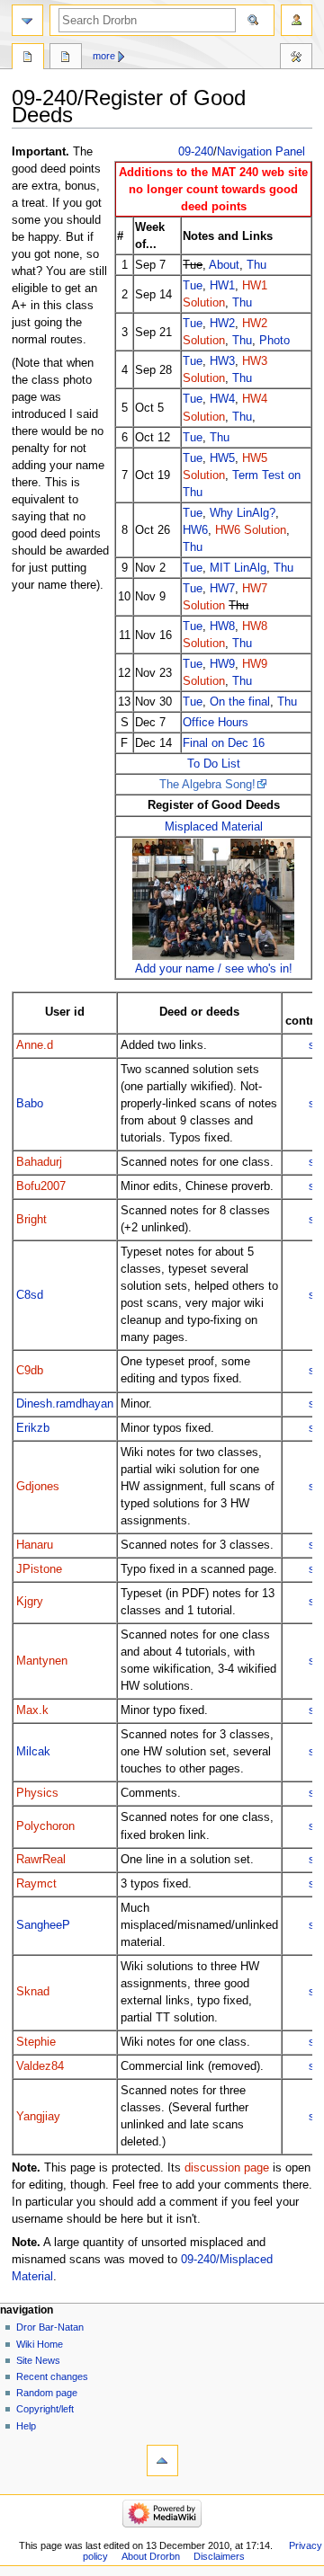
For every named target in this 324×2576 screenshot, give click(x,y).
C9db (30, 1371)
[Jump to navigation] (27, 20)
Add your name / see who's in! (214, 968)
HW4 (222, 399)
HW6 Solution (251, 530)
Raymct (36, 1884)
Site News (38, 2360)
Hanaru (35, 1545)
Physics (37, 1793)
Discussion (66, 58)
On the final (240, 702)
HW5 (222, 458)
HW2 (222, 323)
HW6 (195, 530)
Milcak (33, 1752)
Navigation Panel (261, 152)
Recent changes (52, 2376)
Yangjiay (38, 2117)
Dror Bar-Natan (50, 2327)
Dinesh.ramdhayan (65, 1404)
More (104, 56)
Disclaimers (219, 2556)
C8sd (30, 1295)
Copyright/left (45, 2409)
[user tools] (297, 20)
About (224, 265)
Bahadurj (39, 1162)
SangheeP (43, 1925)
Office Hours (216, 722)
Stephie (36, 2042)
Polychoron (45, 1826)
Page (28, 58)
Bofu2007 (41, 1186)
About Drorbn (151, 2556)
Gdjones (38, 1487)
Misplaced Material (214, 826)
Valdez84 (40, 2066)
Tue (193, 285)
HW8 (222, 626)
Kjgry (30, 1602)
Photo (274, 340)
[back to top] (162, 2461)
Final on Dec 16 (224, 743)
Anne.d (35, 1045)
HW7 (222, 588)
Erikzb (33, 1428)
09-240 (196, 152)
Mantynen (42, 1661)
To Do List (214, 764)
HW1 (222, 285)
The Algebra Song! (207, 784)
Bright (31, 1220)
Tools (296, 58)
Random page (47, 2393)
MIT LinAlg (238, 568)
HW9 (222, 664)
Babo (30, 1104)
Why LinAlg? (243, 513)
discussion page (227, 2168)
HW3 (222, 361)
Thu (256, 265)
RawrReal (41, 1860)
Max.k (32, 1710)
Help (26, 2426)
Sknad (33, 1992)
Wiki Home (40, 2344)
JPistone (39, 1569)
